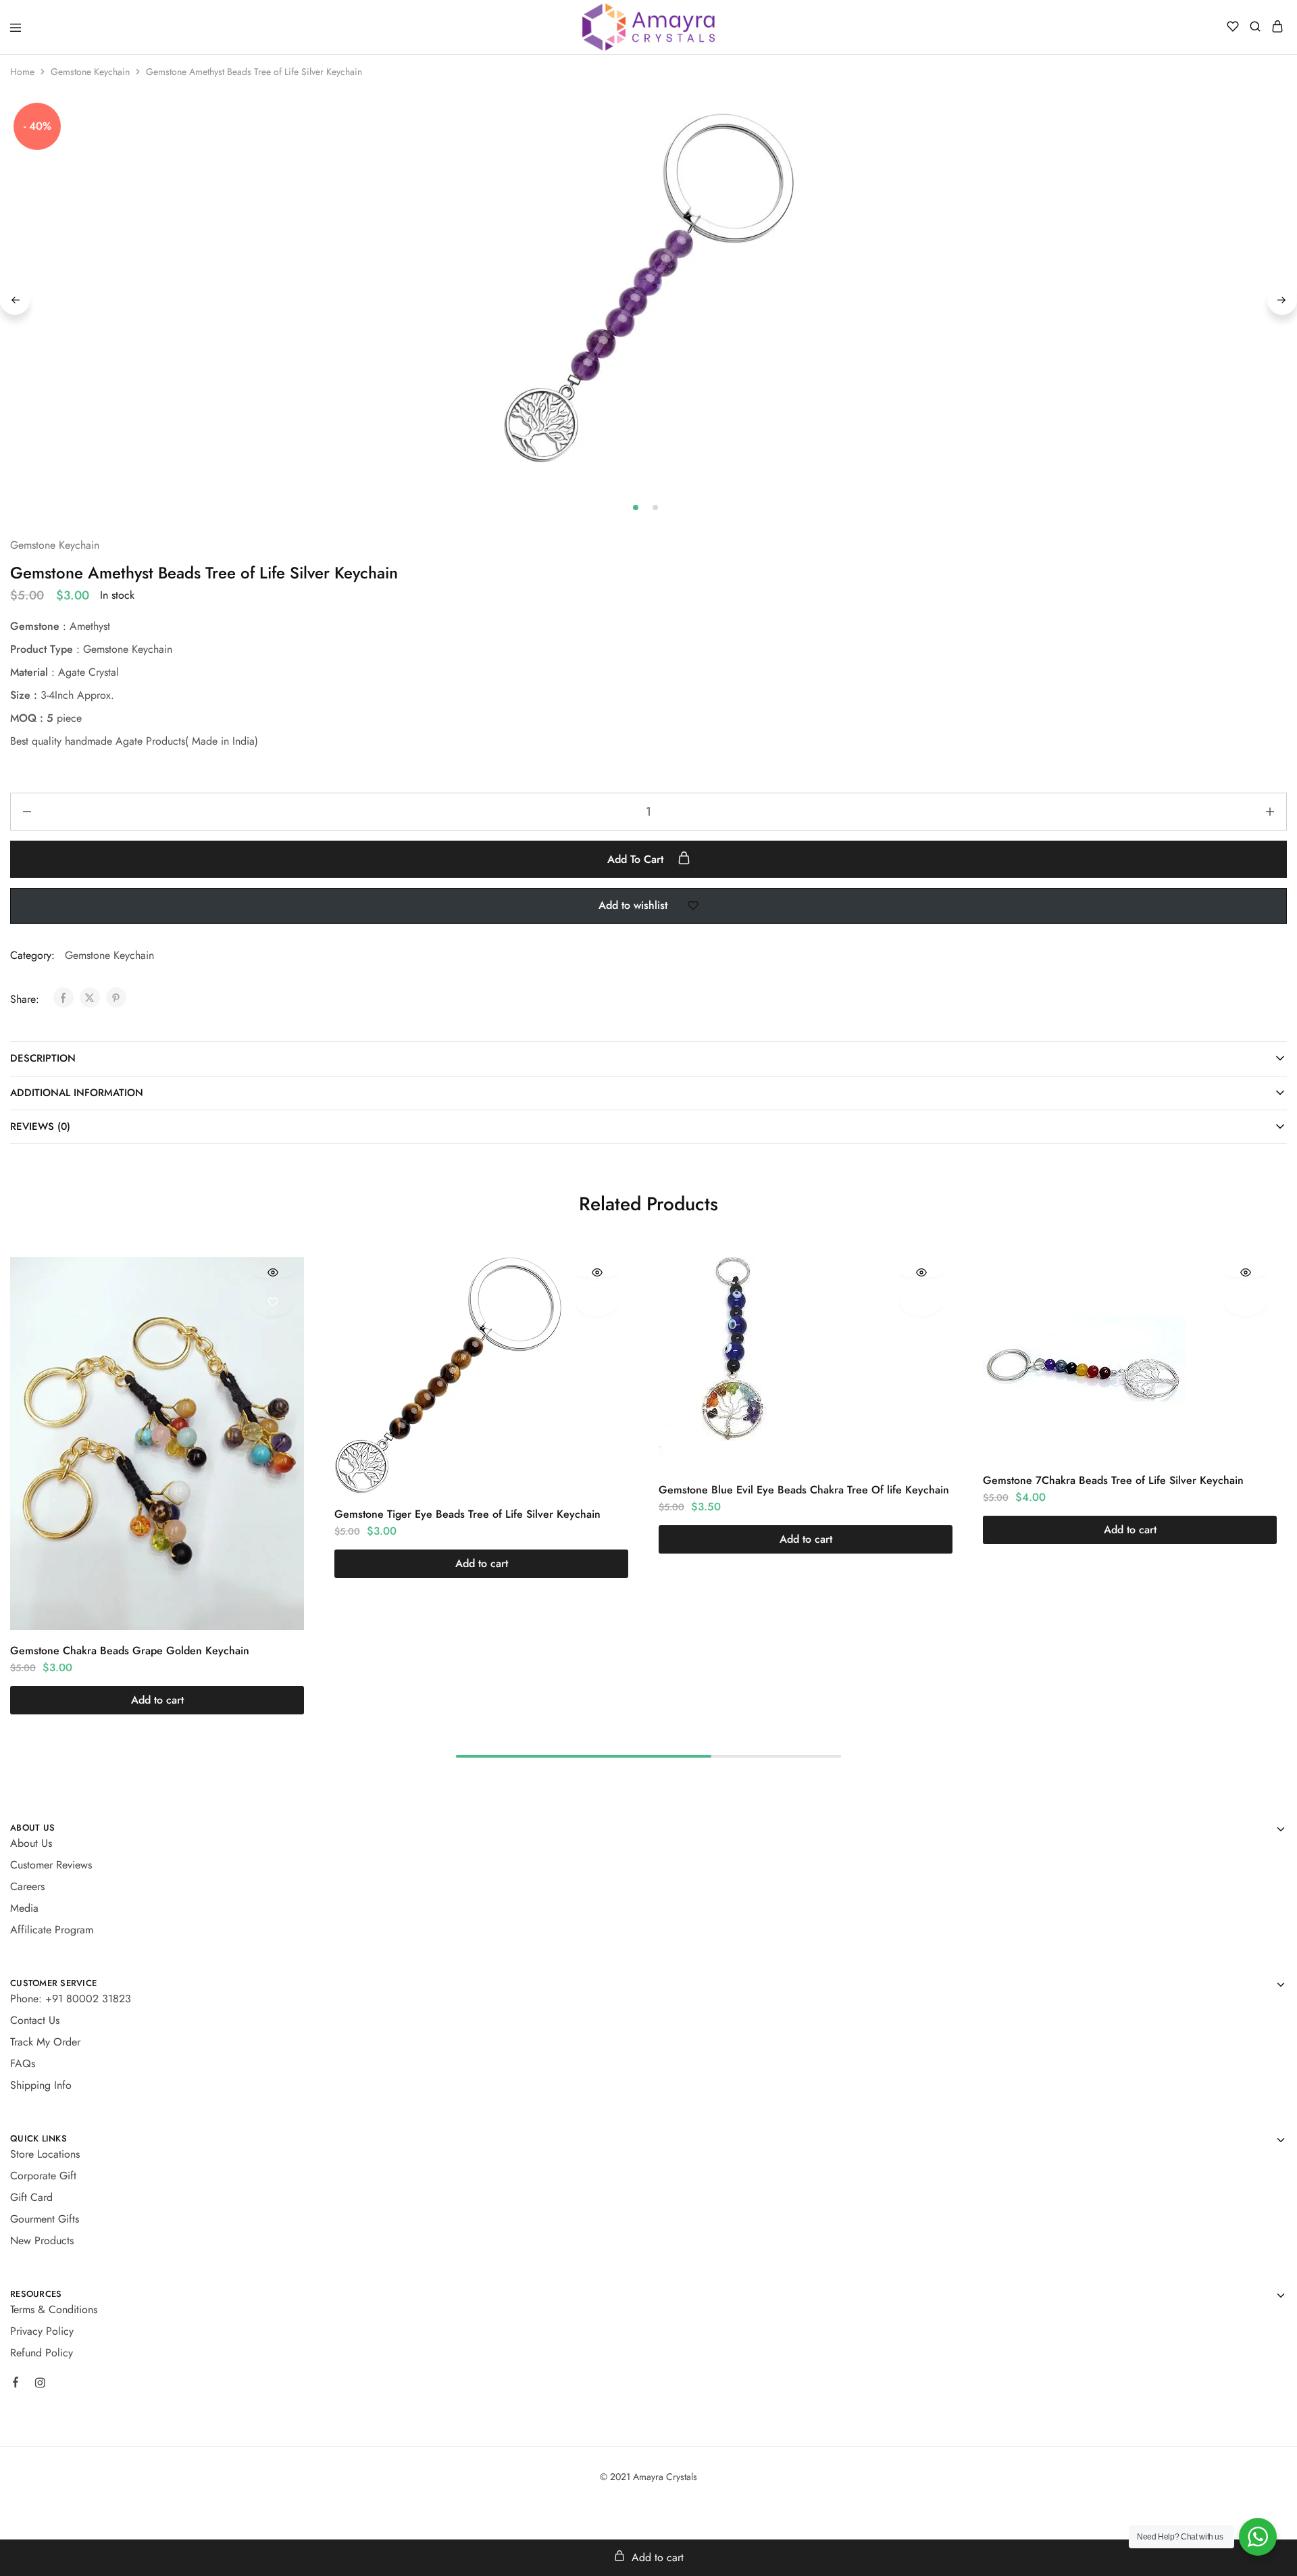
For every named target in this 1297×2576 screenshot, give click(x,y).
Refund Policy (42, 2353)
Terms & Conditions (54, 2309)
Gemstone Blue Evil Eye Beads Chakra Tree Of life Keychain (804, 1490)
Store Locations (45, 2154)
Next (1282, 300)
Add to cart (637, 859)
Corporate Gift (43, 2176)
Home (22, 72)
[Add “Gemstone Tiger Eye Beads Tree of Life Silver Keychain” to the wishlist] (597, 1302)
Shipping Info (41, 2085)
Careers (27, 1886)
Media (24, 1908)
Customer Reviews (51, 1865)
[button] (157, 1700)
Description (43, 1058)
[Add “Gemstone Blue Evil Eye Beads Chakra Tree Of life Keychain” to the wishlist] (921, 1302)
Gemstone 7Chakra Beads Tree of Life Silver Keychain (1113, 1480)
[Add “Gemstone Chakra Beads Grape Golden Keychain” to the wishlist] (273, 1302)
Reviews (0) (40, 1126)
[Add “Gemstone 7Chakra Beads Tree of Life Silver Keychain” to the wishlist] (1245, 1302)
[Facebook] (16, 2384)
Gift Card (31, 2197)
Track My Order (45, 2042)
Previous (15, 300)
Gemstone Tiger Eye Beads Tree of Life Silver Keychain (467, 1514)
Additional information (77, 1093)
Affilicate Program (52, 1930)
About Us (31, 1843)
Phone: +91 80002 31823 (71, 1999)
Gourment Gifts (45, 2219)
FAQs (23, 2063)
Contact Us (35, 2020)
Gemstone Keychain (90, 72)
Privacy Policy (42, 2331)
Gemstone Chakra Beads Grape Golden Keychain (130, 1651)
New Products (42, 2240)
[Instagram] (40, 2385)
